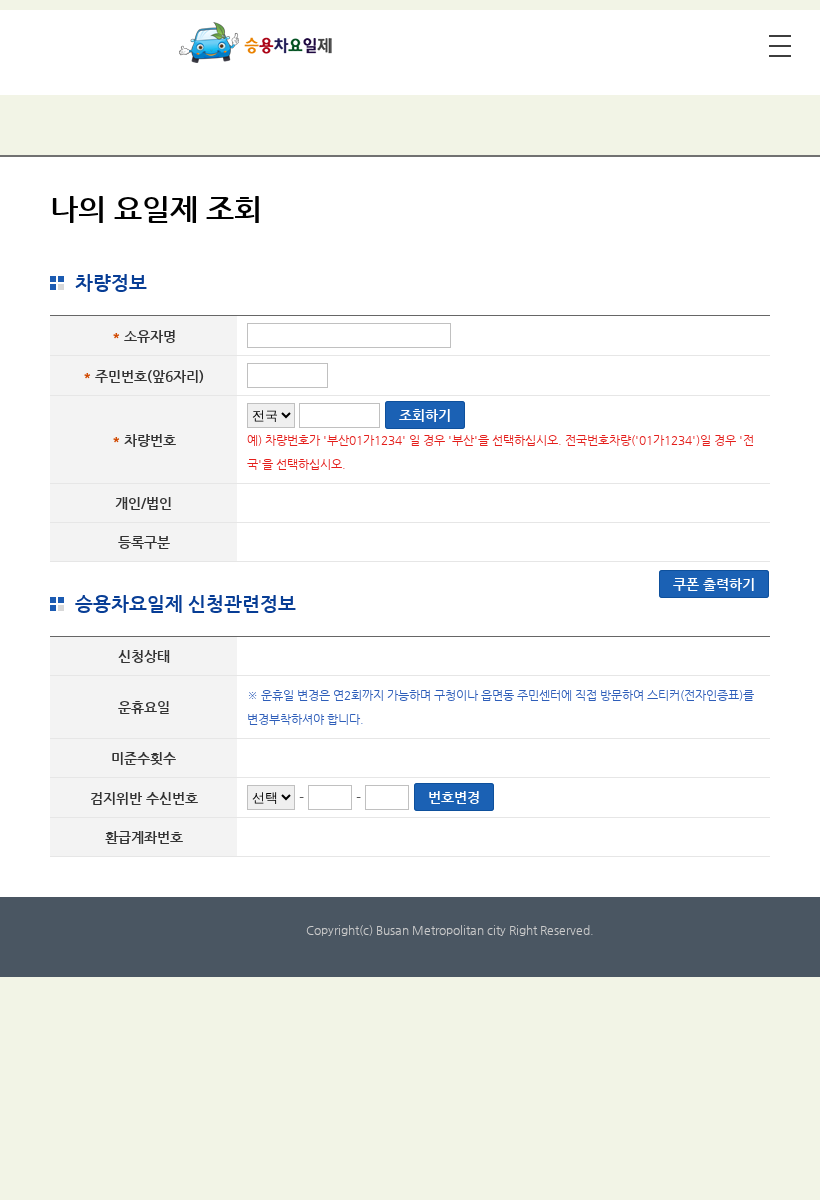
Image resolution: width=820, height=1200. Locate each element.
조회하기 (425, 415)
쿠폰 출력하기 (714, 584)
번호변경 (454, 797)
